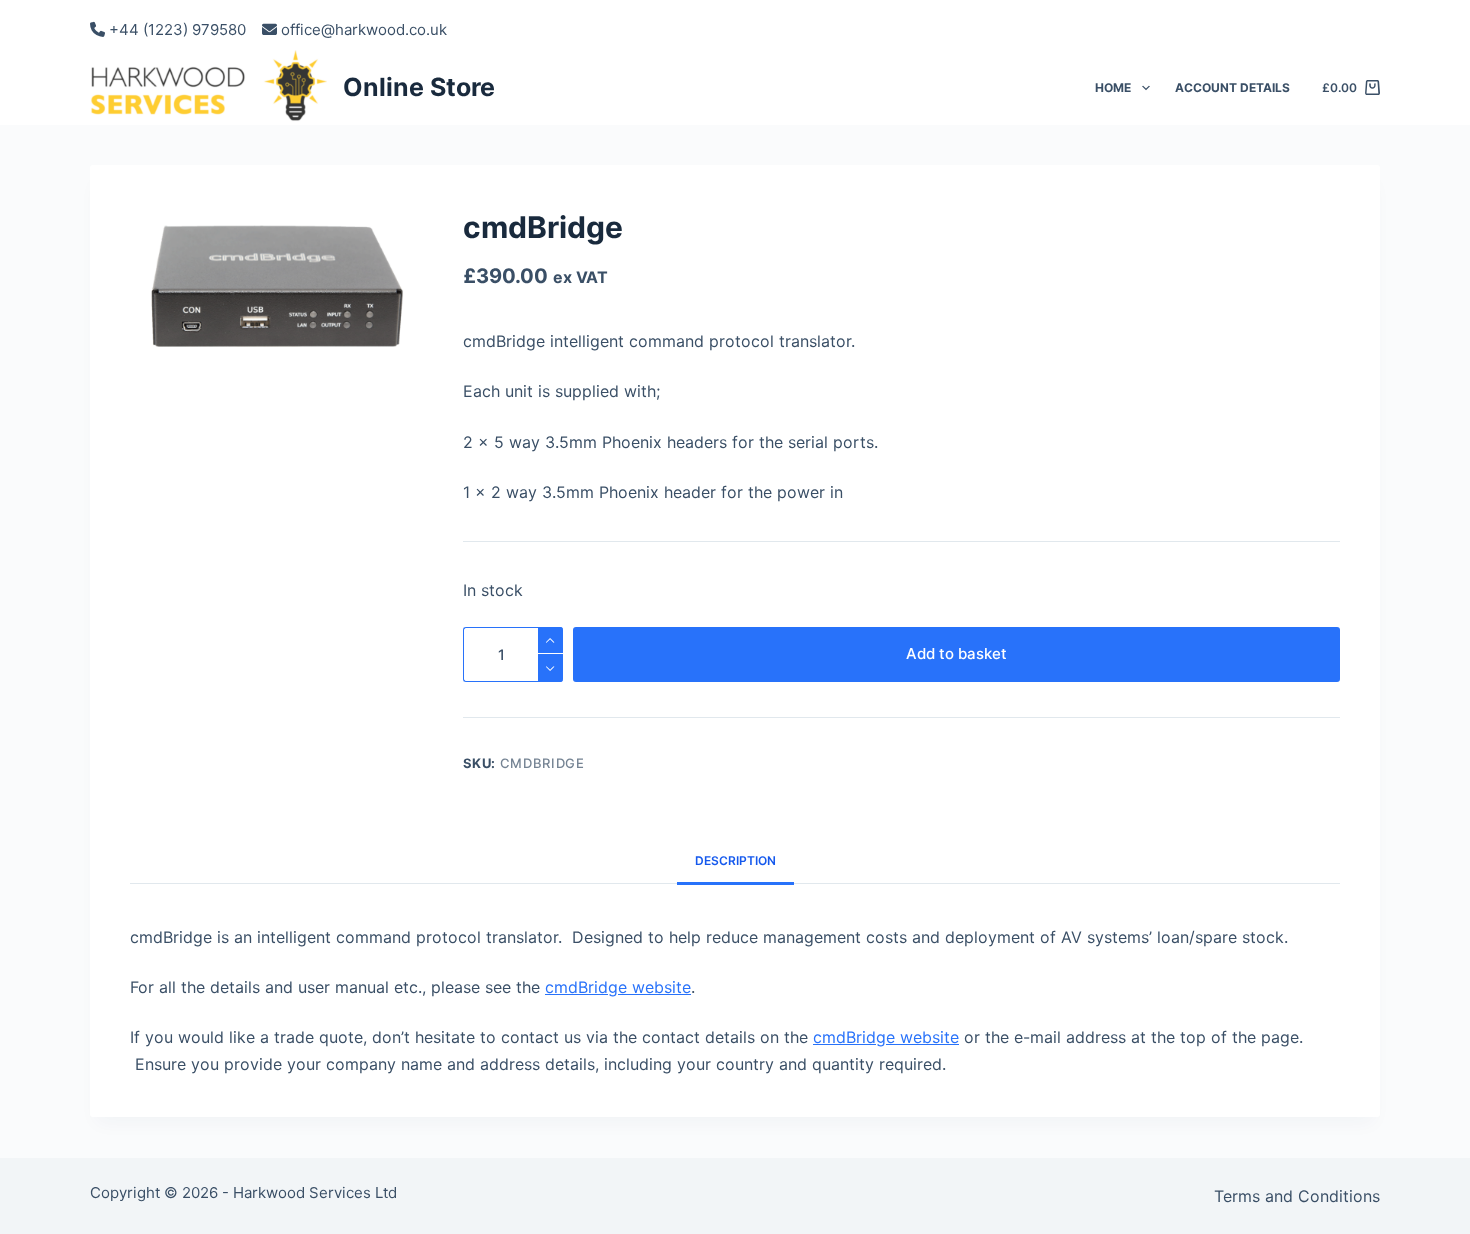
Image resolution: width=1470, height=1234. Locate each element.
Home (1113, 87)
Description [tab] (735, 860)
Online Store (419, 87)
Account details (1232, 87)
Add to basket (956, 653)
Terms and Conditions (1297, 1196)
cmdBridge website (618, 987)
